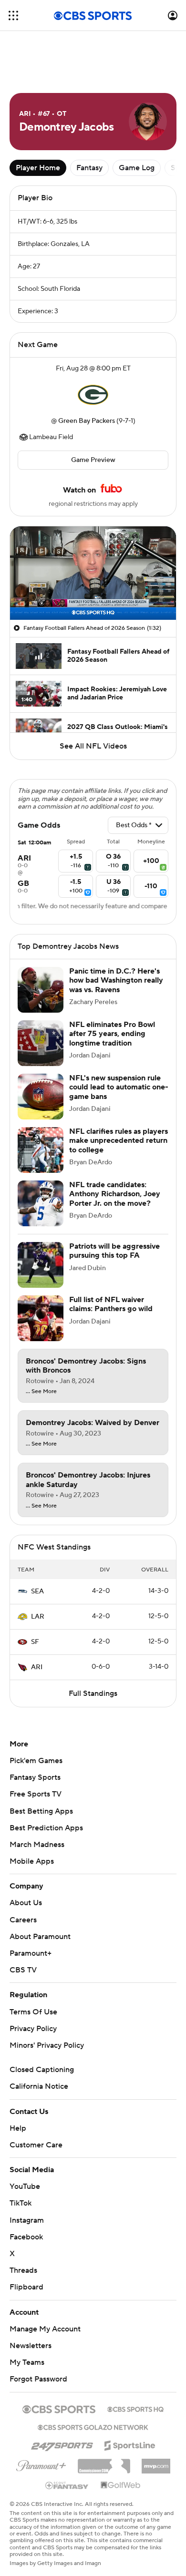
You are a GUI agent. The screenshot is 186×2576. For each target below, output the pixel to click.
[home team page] (93, 395)
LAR (38, 1617)
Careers (23, 1920)
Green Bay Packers (87, 421)
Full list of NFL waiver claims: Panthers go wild (111, 1304)
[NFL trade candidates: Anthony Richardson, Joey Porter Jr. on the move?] (41, 1203)
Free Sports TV (36, 1794)
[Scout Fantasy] (67, 2485)
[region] (93, 573)
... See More (41, 1392)
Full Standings (93, 1693)
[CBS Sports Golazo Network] (93, 2426)
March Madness (37, 1845)
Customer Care (36, 2145)
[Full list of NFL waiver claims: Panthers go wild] (41, 1318)
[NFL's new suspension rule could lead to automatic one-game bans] (41, 1097)
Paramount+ (31, 1953)
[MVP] (156, 2463)
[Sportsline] (130, 2444)
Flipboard (26, 2287)
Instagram (27, 2220)
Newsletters (31, 2346)
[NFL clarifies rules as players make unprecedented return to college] (41, 1150)
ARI (37, 1667)
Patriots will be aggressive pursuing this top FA (114, 1251)
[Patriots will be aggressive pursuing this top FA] (41, 1265)
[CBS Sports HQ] (135, 2408)
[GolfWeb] (121, 2485)
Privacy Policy (33, 2029)
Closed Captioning (42, 2070)
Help (18, 2128)
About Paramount (40, 1937)
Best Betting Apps (41, 1811)
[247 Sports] (62, 2444)
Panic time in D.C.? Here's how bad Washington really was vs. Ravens (116, 980)
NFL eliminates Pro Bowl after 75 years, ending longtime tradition (112, 1034)
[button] (13, 15)
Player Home (38, 168)
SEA (37, 1591)
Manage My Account (45, 2329)
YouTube (25, 2186)
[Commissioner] (104, 2463)
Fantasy (89, 168)
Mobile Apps (32, 1861)
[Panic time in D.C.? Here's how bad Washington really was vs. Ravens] (41, 990)
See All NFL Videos (93, 746)
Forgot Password (38, 2379)
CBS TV (23, 1970)
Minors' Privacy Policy (47, 2045)
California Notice (39, 2086)
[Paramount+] (41, 2464)
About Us (26, 1903)
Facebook (26, 2237)
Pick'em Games (36, 1761)
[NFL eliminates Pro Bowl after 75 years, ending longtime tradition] (41, 1043)
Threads (23, 2270)
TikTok (21, 2203)
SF (35, 1642)
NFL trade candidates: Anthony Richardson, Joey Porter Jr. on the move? (115, 1194)
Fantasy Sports (35, 1777)
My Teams (27, 2362)
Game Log (137, 168)
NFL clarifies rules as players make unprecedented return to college (119, 1140)
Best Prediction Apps (46, 1828)
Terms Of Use (33, 2012)
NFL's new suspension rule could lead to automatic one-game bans (119, 1087)
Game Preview (93, 460)
